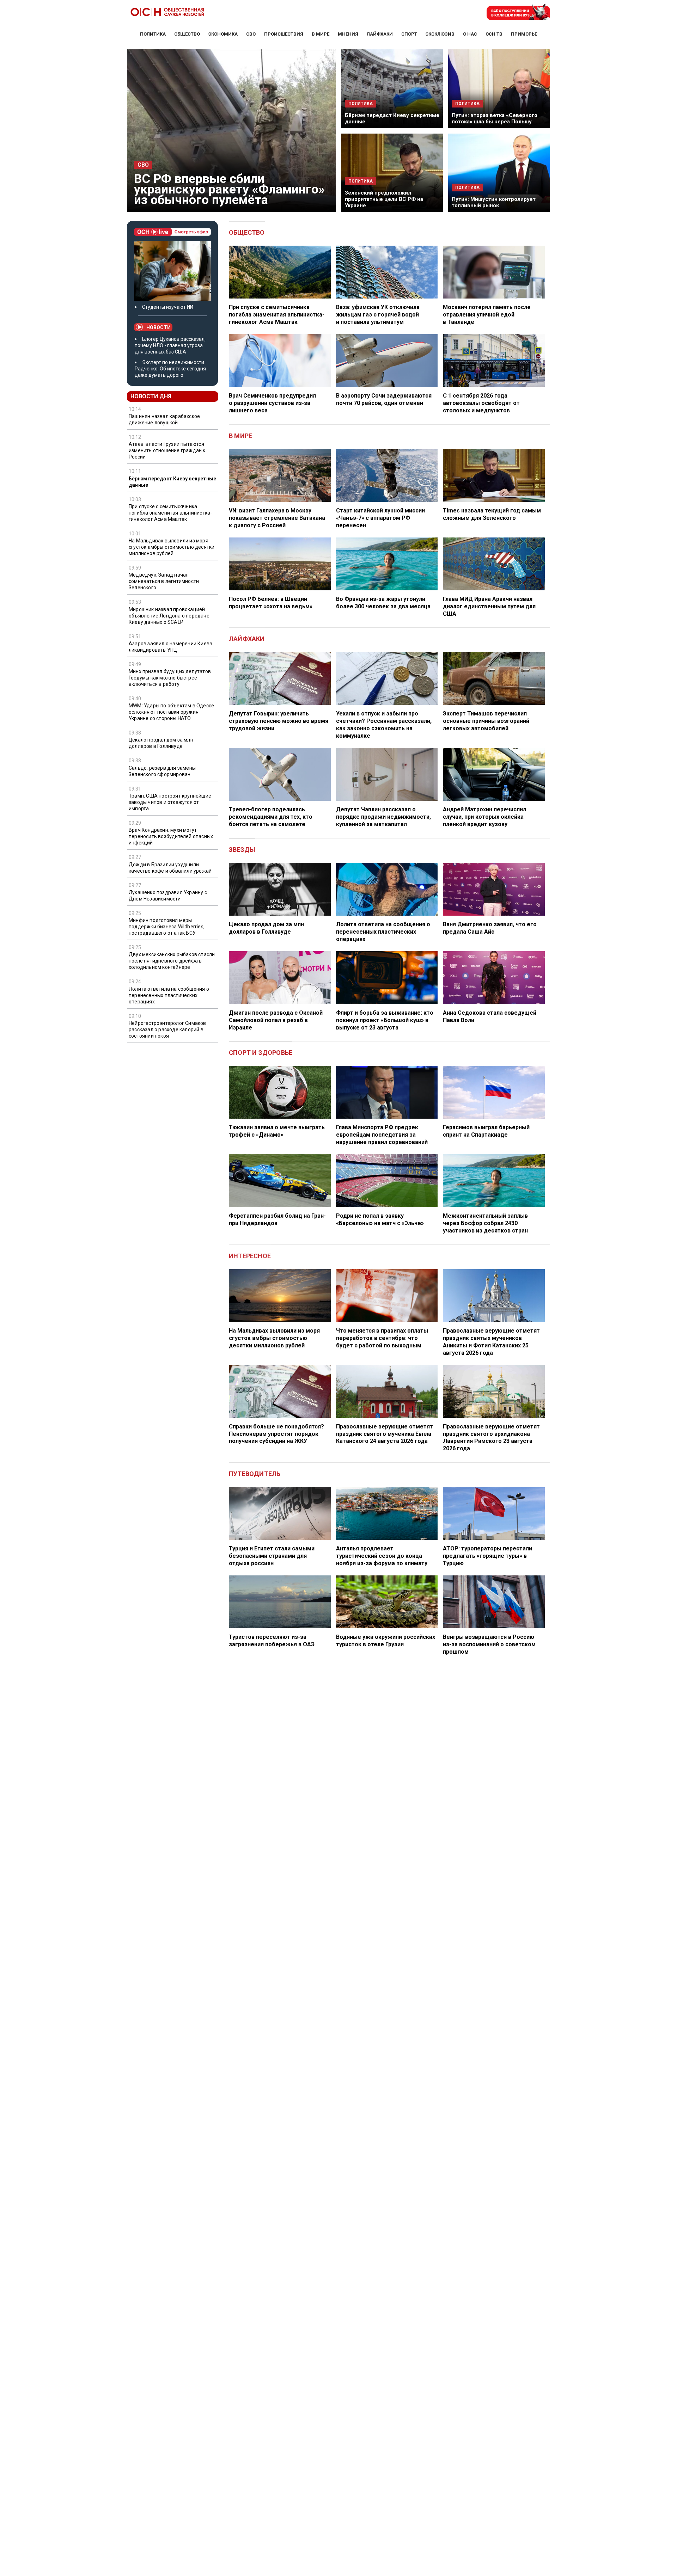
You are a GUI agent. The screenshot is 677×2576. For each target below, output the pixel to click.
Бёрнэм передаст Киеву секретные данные (172, 482)
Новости (158, 327)
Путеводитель (255, 1474)
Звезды (242, 850)
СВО (143, 165)
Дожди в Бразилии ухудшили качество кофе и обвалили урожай (170, 868)
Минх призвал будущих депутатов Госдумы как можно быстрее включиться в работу (170, 678)
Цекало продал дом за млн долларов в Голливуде (161, 743)
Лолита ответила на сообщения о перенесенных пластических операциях (169, 995)
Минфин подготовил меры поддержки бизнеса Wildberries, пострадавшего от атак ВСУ (167, 927)
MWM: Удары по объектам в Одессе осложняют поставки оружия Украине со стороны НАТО (171, 712)
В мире (240, 436)
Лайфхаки (247, 639)
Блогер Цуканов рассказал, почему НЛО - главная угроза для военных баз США (170, 345)
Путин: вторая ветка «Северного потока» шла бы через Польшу (495, 118)
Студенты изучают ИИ (168, 307)
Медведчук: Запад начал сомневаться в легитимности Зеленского (164, 581)
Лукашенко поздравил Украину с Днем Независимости (168, 896)
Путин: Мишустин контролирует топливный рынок (494, 202)
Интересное (250, 1256)
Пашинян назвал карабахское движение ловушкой (164, 419)
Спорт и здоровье (261, 1053)
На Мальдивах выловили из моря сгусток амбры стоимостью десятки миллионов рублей (172, 547)
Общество (247, 232)
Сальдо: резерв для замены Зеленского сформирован (162, 771)
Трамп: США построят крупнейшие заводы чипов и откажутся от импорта (170, 802)
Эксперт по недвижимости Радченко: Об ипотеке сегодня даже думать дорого (170, 369)
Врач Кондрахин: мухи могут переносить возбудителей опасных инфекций (171, 836)
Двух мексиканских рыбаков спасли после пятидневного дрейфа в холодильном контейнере (172, 961)
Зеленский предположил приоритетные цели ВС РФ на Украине (384, 199)
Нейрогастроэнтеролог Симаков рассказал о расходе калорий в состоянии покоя (167, 1029)
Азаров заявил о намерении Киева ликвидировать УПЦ (170, 647)
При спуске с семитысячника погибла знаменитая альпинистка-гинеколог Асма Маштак (170, 513)
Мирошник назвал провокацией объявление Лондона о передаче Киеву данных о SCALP (169, 616)
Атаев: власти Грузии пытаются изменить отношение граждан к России (167, 451)
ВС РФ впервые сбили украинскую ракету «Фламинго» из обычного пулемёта (229, 189)
